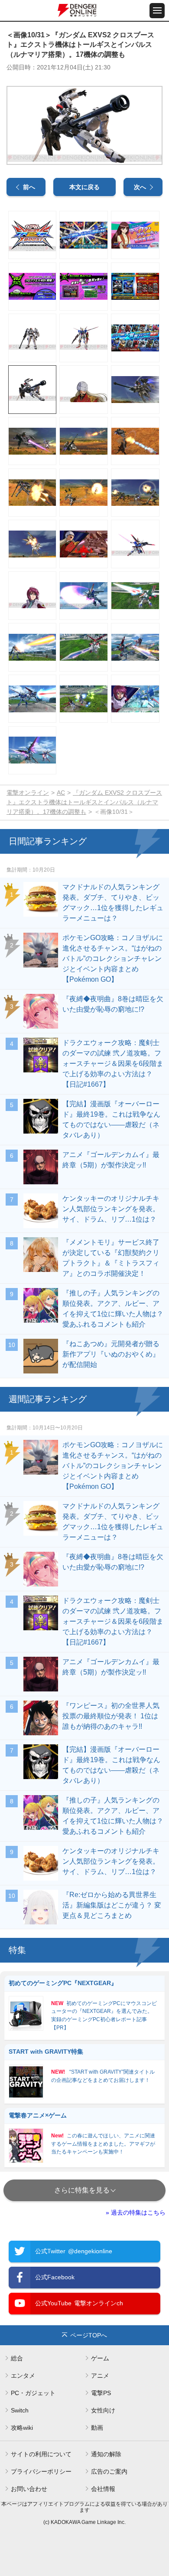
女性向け (103, 2410)
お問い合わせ (29, 2489)
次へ (140, 187)
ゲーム (100, 2358)
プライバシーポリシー (41, 2471)
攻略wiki (22, 2428)
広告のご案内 (109, 2471)
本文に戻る (84, 187)
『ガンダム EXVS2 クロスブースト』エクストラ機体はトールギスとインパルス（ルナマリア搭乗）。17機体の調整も (84, 802)
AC (61, 793)
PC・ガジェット (33, 2393)
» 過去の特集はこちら (136, 2212)
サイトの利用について (41, 2454)
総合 (17, 2358)
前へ (29, 187)
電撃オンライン (28, 793)
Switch (20, 2410)
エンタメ (23, 2376)
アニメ (100, 2376)
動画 (97, 2428)
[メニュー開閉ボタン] (157, 11)
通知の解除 (106, 2454)
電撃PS (101, 2393)
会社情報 (103, 2489)
